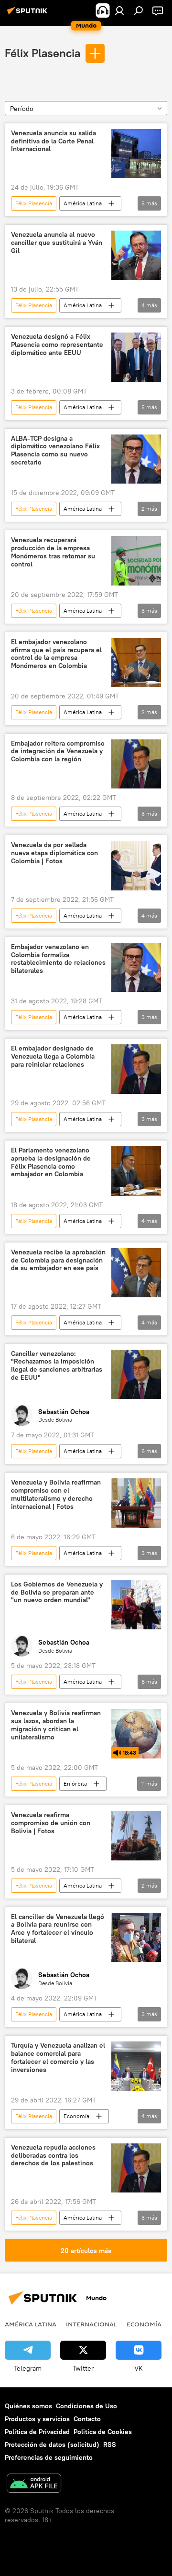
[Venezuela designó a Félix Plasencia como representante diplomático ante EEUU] (136, 357)
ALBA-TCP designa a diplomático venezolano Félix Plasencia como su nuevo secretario (55, 450)
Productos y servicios (37, 2419)
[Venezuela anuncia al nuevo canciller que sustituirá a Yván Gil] (136, 255)
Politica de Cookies (103, 2432)
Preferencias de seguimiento (49, 2457)
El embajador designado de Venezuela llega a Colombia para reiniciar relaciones (53, 1056)
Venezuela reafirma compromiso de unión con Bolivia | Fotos (51, 1823)
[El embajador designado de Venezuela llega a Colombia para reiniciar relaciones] (136, 1069)
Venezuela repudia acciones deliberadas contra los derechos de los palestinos (53, 2156)
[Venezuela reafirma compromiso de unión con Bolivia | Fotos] (136, 1836)
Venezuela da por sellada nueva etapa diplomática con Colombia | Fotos (54, 853)
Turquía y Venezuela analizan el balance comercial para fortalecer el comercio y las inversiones (58, 2057)
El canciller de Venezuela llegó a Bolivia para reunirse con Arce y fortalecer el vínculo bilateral (58, 1929)
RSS (110, 2445)
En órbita (75, 1783)
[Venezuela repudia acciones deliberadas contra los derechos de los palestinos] (136, 2168)
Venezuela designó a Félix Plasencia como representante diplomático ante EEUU (57, 345)
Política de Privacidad (37, 2432)
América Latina (83, 203)
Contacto (87, 2419)
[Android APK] (34, 2484)
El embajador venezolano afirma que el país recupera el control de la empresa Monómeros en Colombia (56, 654)
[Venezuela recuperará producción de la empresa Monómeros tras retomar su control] (136, 561)
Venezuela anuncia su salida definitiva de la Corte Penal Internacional (54, 141)
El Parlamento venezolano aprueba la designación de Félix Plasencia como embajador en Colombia (51, 1162)
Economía (76, 2116)
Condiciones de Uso (86, 2406)
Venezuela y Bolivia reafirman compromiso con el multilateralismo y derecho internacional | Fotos (56, 1494)
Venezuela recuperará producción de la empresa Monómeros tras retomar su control (53, 552)
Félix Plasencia (43, 53)
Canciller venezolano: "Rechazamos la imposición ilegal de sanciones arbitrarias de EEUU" (57, 1366)
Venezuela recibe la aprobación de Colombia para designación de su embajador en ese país (58, 1260)
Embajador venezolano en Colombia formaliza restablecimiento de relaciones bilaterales (58, 959)
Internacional (91, 2324)
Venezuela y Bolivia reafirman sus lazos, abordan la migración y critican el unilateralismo (56, 1725)
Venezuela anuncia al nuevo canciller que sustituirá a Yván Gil (57, 243)
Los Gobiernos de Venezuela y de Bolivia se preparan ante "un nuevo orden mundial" (57, 1592)
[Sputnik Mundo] (29, 14)
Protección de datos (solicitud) (52, 2445)
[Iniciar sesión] (119, 10)
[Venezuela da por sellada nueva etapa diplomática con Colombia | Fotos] (136, 866)
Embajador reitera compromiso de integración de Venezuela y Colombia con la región (58, 752)
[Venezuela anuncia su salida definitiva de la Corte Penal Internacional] (136, 154)
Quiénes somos (28, 2406)
